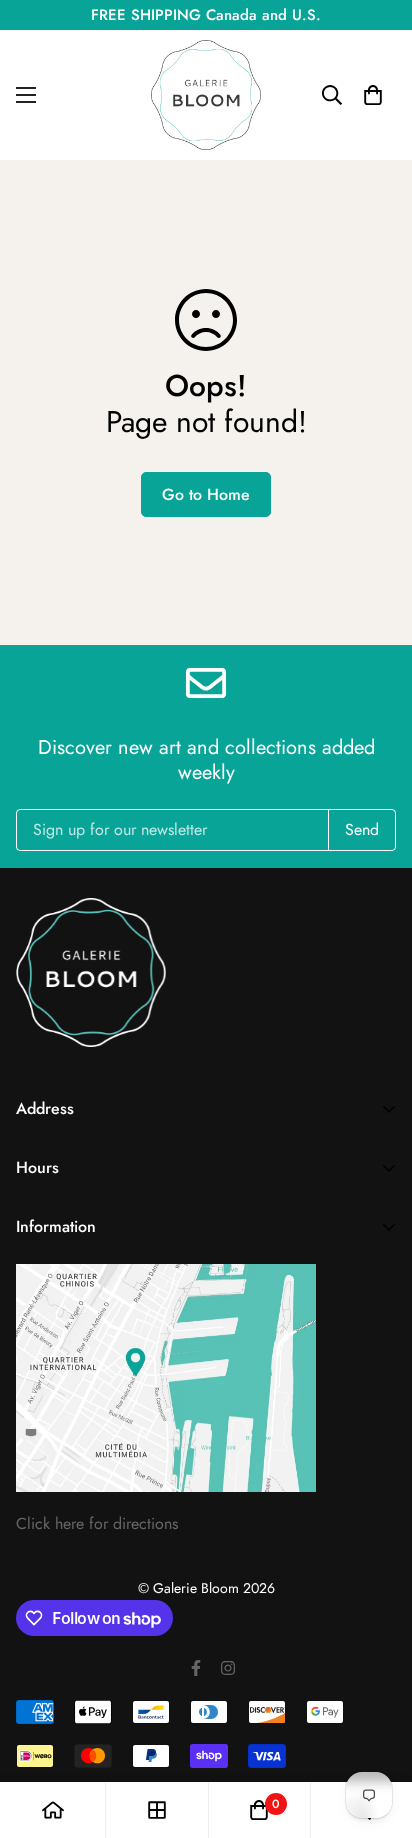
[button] (373, 95)
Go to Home (206, 494)
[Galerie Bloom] (206, 95)
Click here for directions (97, 1523)
